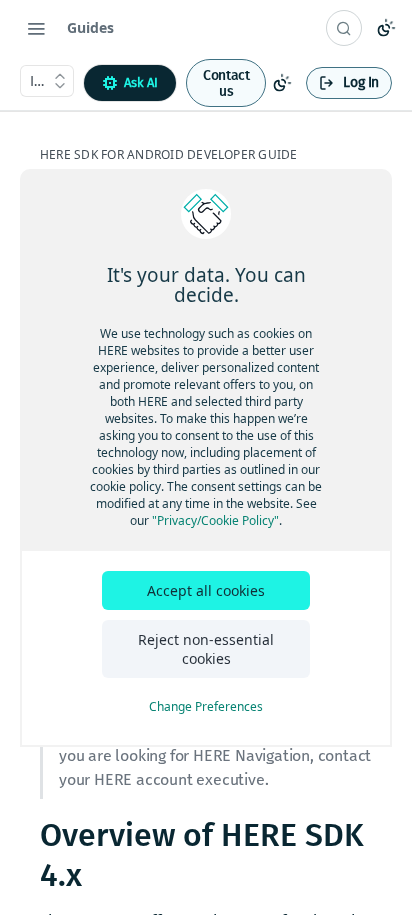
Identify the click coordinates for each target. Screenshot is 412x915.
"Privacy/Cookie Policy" (215, 520)
